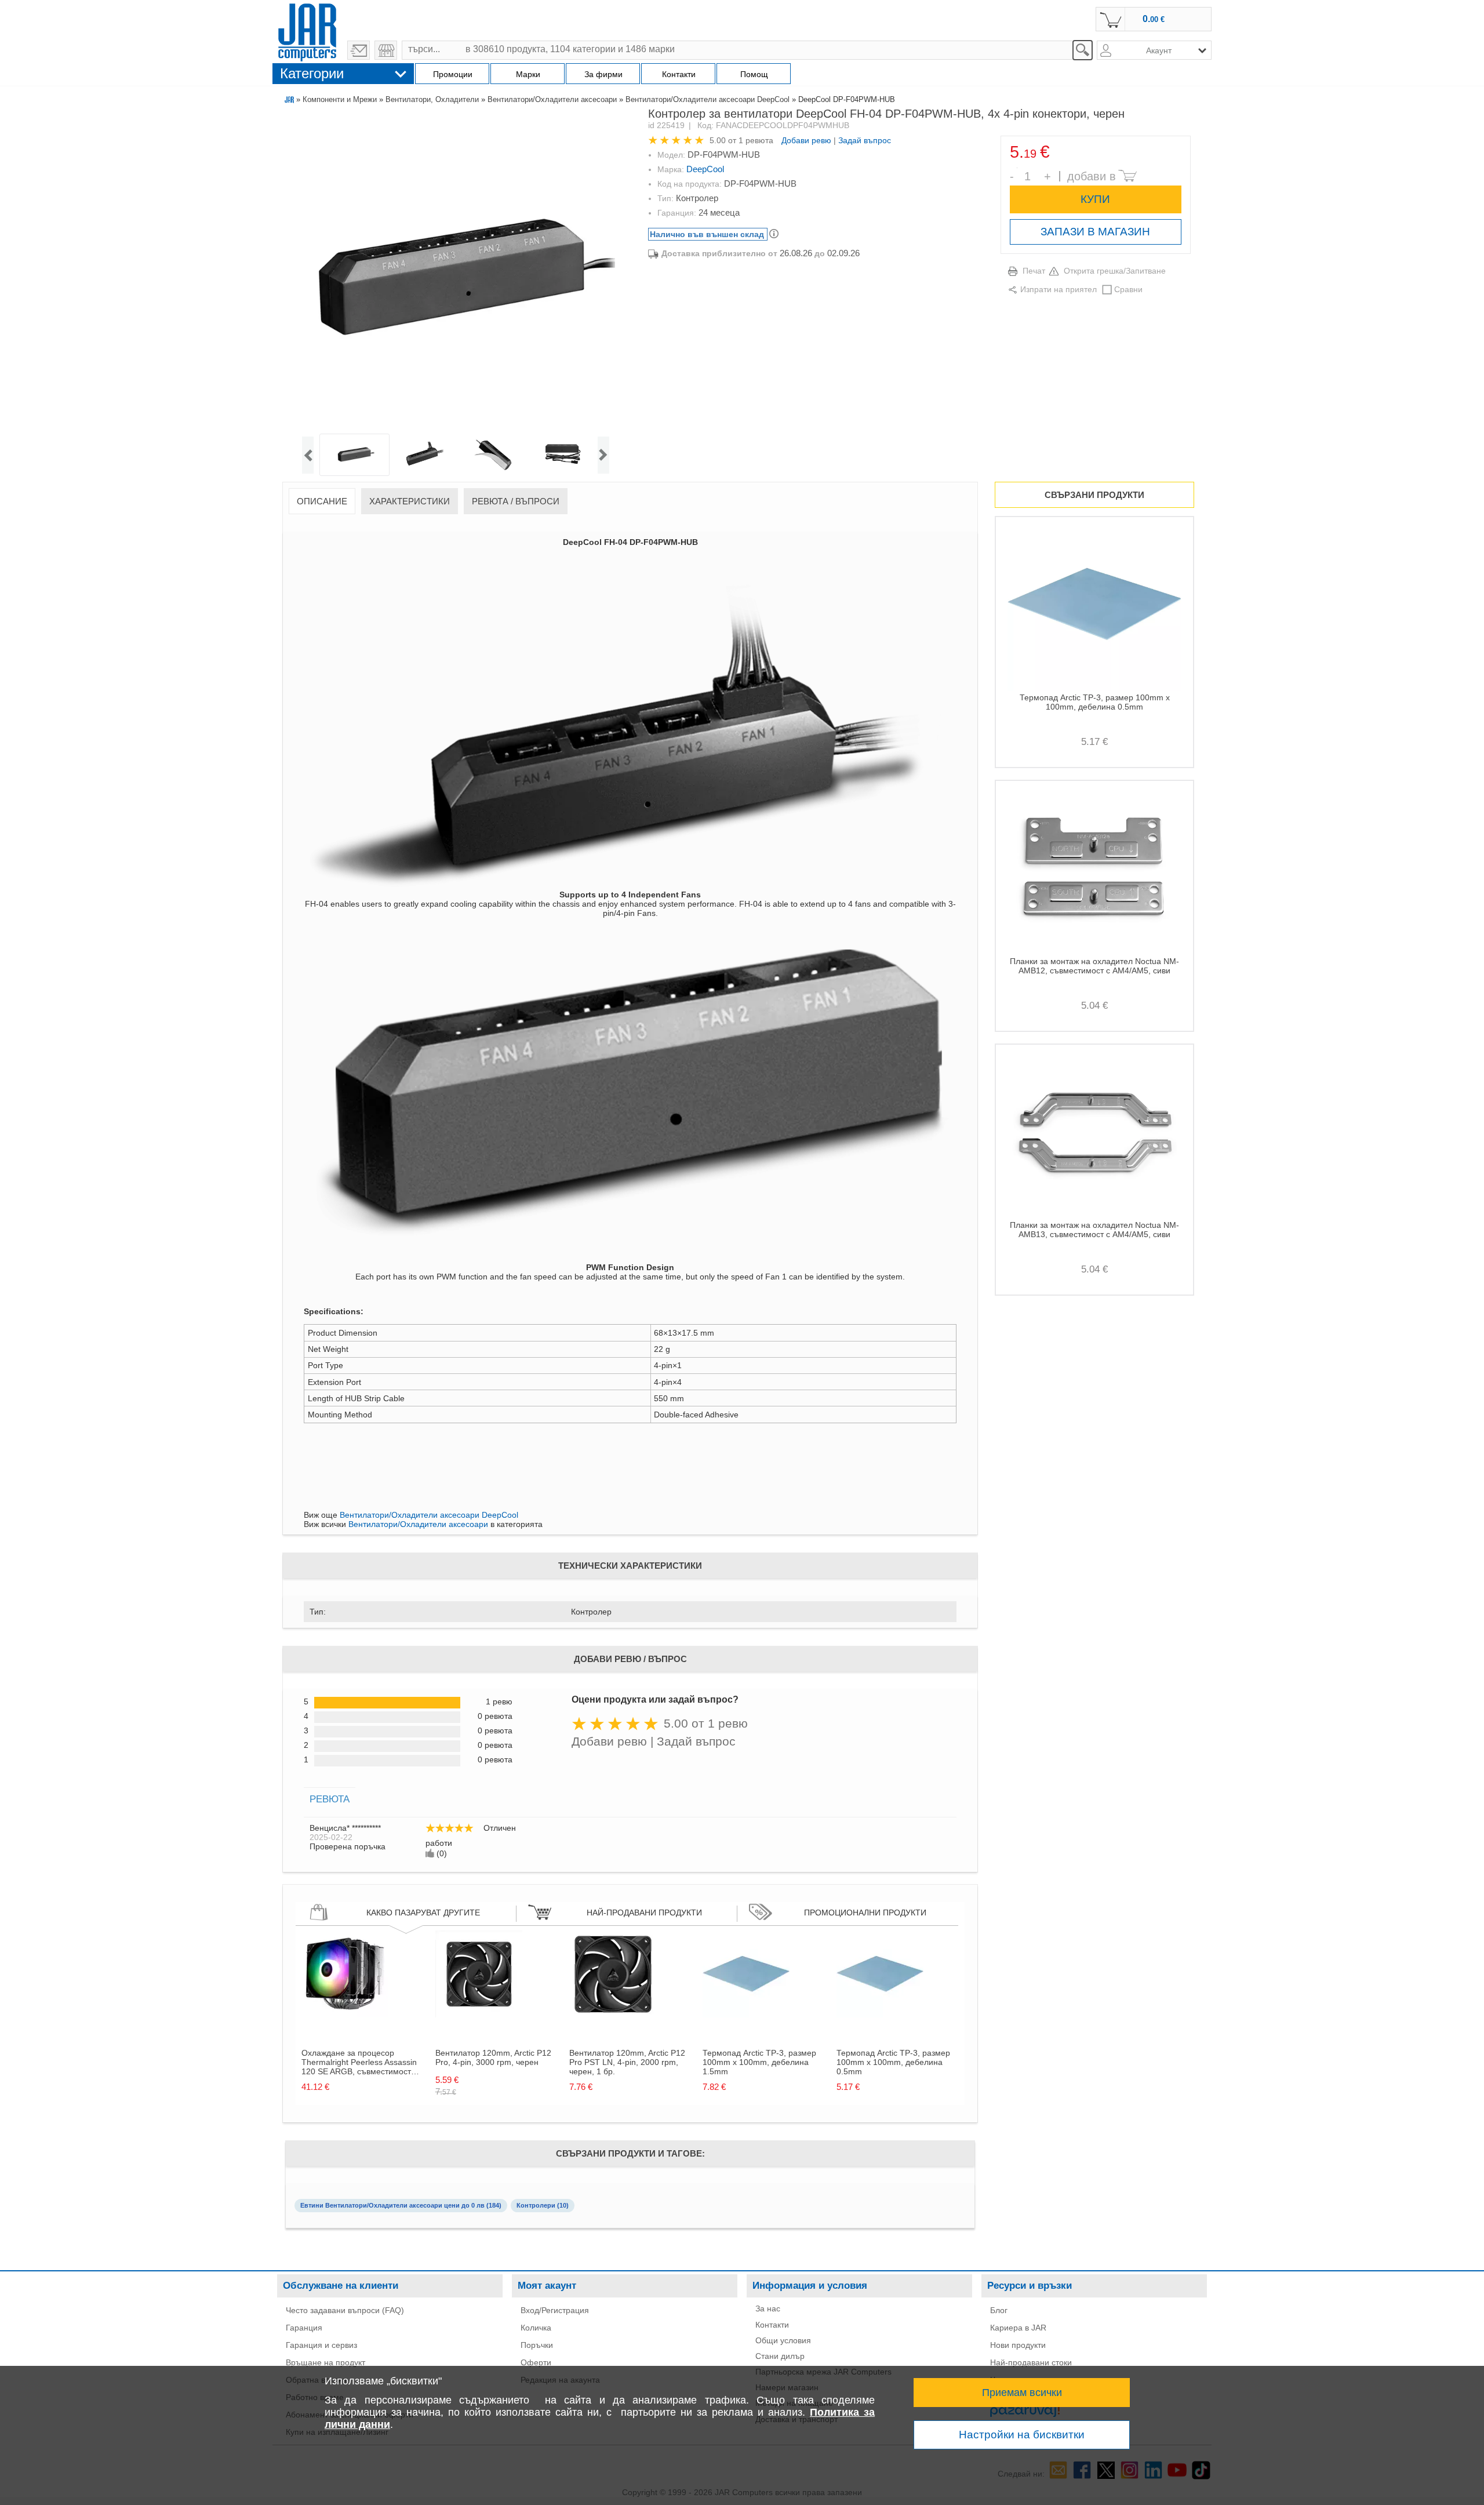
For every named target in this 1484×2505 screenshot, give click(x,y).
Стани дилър (780, 2356)
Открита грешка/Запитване (1115, 271)
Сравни (1128, 289)
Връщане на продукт (325, 2362)
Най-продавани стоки (1031, 2362)
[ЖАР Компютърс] (307, 31)
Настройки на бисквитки (1022, 2435)
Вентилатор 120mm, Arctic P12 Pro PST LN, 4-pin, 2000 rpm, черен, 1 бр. (627, 2062)
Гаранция (304, 2328)
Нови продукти (1018, 2345)
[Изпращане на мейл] (359, 50)
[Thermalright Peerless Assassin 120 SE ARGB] (345, 2015)
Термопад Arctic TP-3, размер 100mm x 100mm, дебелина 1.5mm (759, 2062)
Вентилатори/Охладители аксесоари (552, 99)
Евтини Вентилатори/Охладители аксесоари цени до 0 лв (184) (401, 2205)
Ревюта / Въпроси (516, 501)
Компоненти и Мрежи (340, 99)
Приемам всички (1022, 2393)
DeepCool (705, 169)
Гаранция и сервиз (321, 2345)
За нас (768, 2308)
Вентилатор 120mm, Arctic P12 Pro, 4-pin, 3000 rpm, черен (493, 2057)
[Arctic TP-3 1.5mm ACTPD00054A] (746, 2015)
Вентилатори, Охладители (432, 99)
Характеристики (410, 501)
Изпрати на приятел (1059, 289)
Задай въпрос (865, 140)
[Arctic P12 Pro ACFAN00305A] (479, 2015)
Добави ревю (806, 140)
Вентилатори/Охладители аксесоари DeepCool (708, 99)
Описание (322, 501)
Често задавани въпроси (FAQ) (345, 2310)
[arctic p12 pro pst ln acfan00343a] (613, 2015)
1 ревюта (756, 140)
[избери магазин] (386, 50)
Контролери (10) (543, 2205)
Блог (999, 2310)
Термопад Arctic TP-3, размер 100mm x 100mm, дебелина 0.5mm (893, 2062)
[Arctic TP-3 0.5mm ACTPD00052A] (880, 2015)
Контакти (772, 2325)
